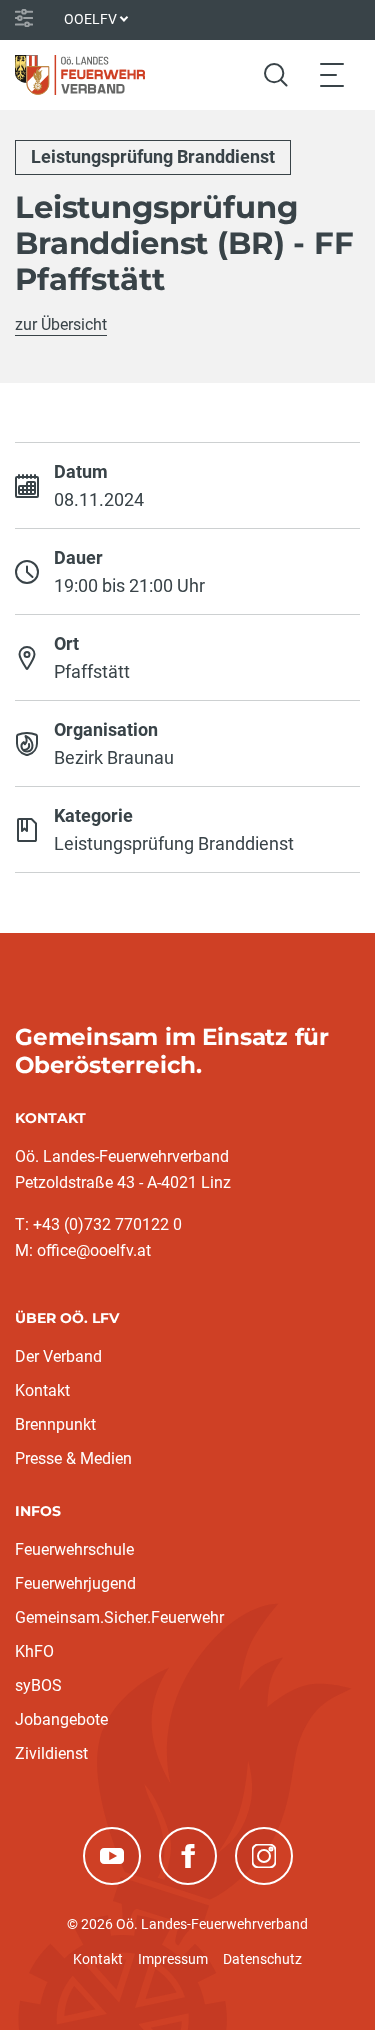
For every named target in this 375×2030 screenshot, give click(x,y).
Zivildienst (51, 1753)
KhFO (34, 1651)
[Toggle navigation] (332, 74)
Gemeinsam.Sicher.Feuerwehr (119, 1617)
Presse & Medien (73, 1458)
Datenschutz (262, 1959)
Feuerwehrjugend (75, 1583)
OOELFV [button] (90, 19)
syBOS (38, 1685)
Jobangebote (61, 1719)
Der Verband (58, 1356)
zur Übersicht (61, 324)
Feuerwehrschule (74, 1549)
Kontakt (42, 1390)
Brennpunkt (55, 1424)
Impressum (173, 1959)
